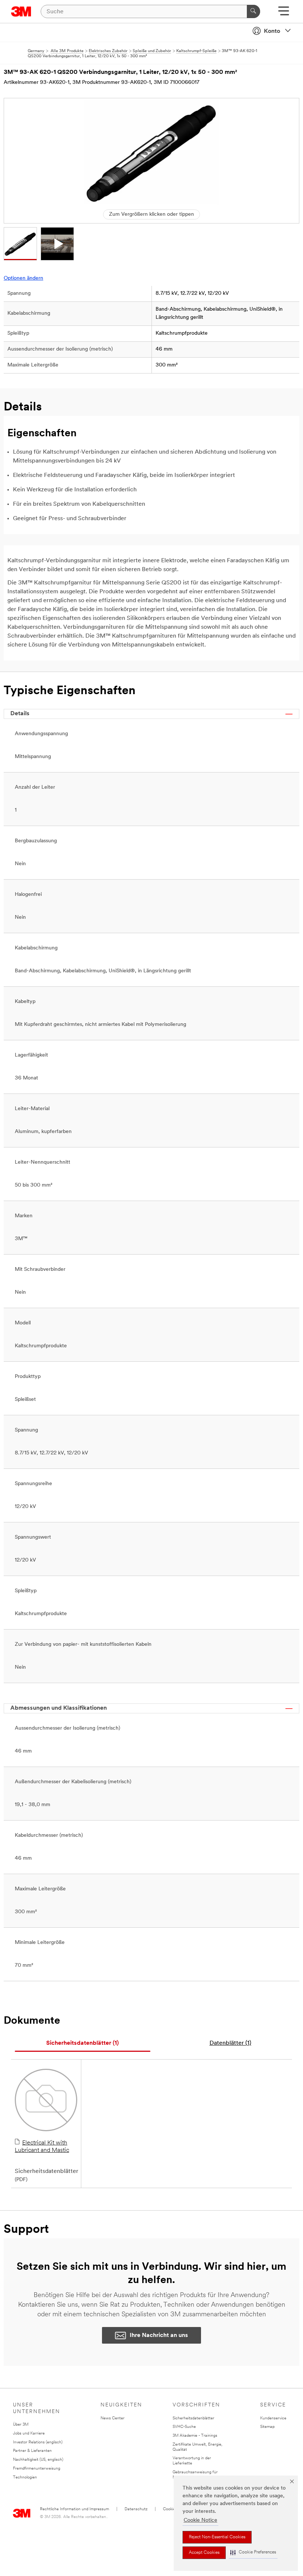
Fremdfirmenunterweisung (37, 2469)
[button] (253, 2553)
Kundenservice (273, 2418)
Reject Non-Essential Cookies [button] (217, 2537)
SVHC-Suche (184, 2427)
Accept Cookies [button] (204, 2553)
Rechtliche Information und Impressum (74, 2509)
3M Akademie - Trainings (195, 2436)
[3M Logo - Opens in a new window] (21, 11)
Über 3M (21, 2425)
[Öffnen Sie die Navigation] (284, 13)
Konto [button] (272, 31)
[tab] (83, 2043)
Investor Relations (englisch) (38, 2442)
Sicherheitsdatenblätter (193, 2418)
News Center (113, 2418)
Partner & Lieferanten (32, 2451)
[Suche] (253, 11)
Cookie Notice (200, 2520)
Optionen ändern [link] (23, 278)
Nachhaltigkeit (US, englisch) (38, 2460)
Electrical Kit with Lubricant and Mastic (42, 2147)
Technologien (25, 2478)
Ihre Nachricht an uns (159, 2336)
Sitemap (267, 2427)
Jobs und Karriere (29, 2434)
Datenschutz (136, 2509)
